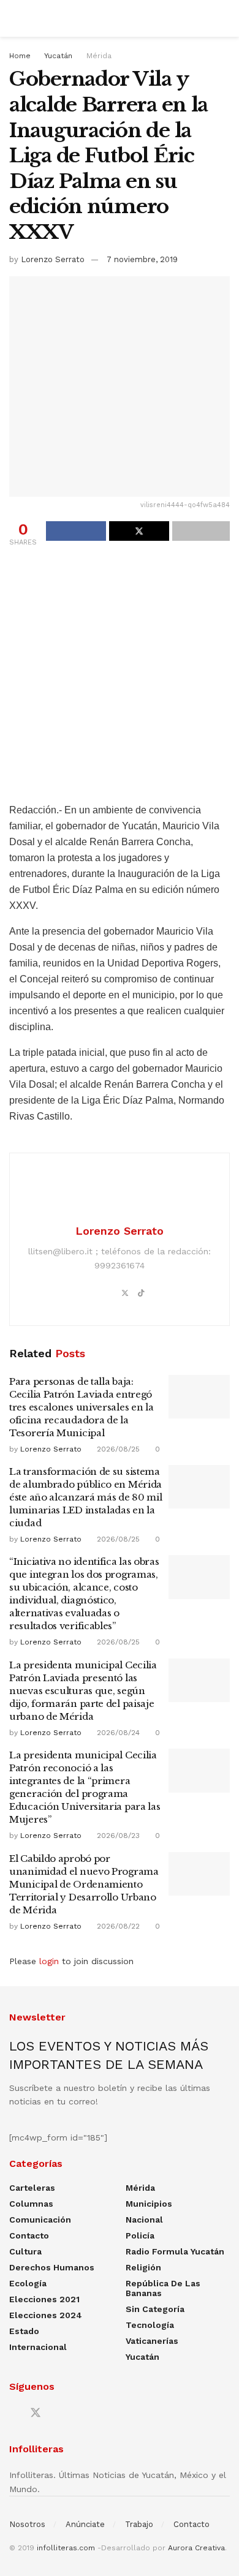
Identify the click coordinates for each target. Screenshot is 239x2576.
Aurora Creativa (196, 2548)
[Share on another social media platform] (201, 531)
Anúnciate (85, 2524)
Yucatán (58, 56)
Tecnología (150, 2325)
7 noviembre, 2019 (142, 259)
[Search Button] (225, 18)
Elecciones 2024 (46, 2315)
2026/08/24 (117, 1733)
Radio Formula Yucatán (175, 2251)
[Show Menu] (14, 18)
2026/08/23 (117, 1836)
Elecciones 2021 (44, 2299)
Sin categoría (155, 2309)
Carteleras (32, 2188)
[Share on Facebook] (76, 531)
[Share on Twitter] (139, 531)
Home (20, 56)
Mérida (99, 56)
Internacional (38, 2347)
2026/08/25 (117, 1449)
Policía (140, 2235)
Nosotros (27, 2524)
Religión (143, 2267)
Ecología (28, 2283)
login (49, 1961)
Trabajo (139, 2524)
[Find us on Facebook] (13, 2413)
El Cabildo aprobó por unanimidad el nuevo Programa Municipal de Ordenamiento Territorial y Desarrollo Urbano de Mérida (84, 1884)
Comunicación (40, 2220)
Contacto (29, 2235)
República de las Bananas (163, 2288)
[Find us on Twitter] (36, 2413)
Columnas (31, 2204)
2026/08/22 (117, 1926)
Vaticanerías (152, 2341)
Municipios (149, 2204)
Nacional (144, 2220)
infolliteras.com (66, 2548)
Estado (24, 2331)
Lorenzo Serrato (53, 259)
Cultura (25, 2251)
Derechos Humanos (52, 2267)
